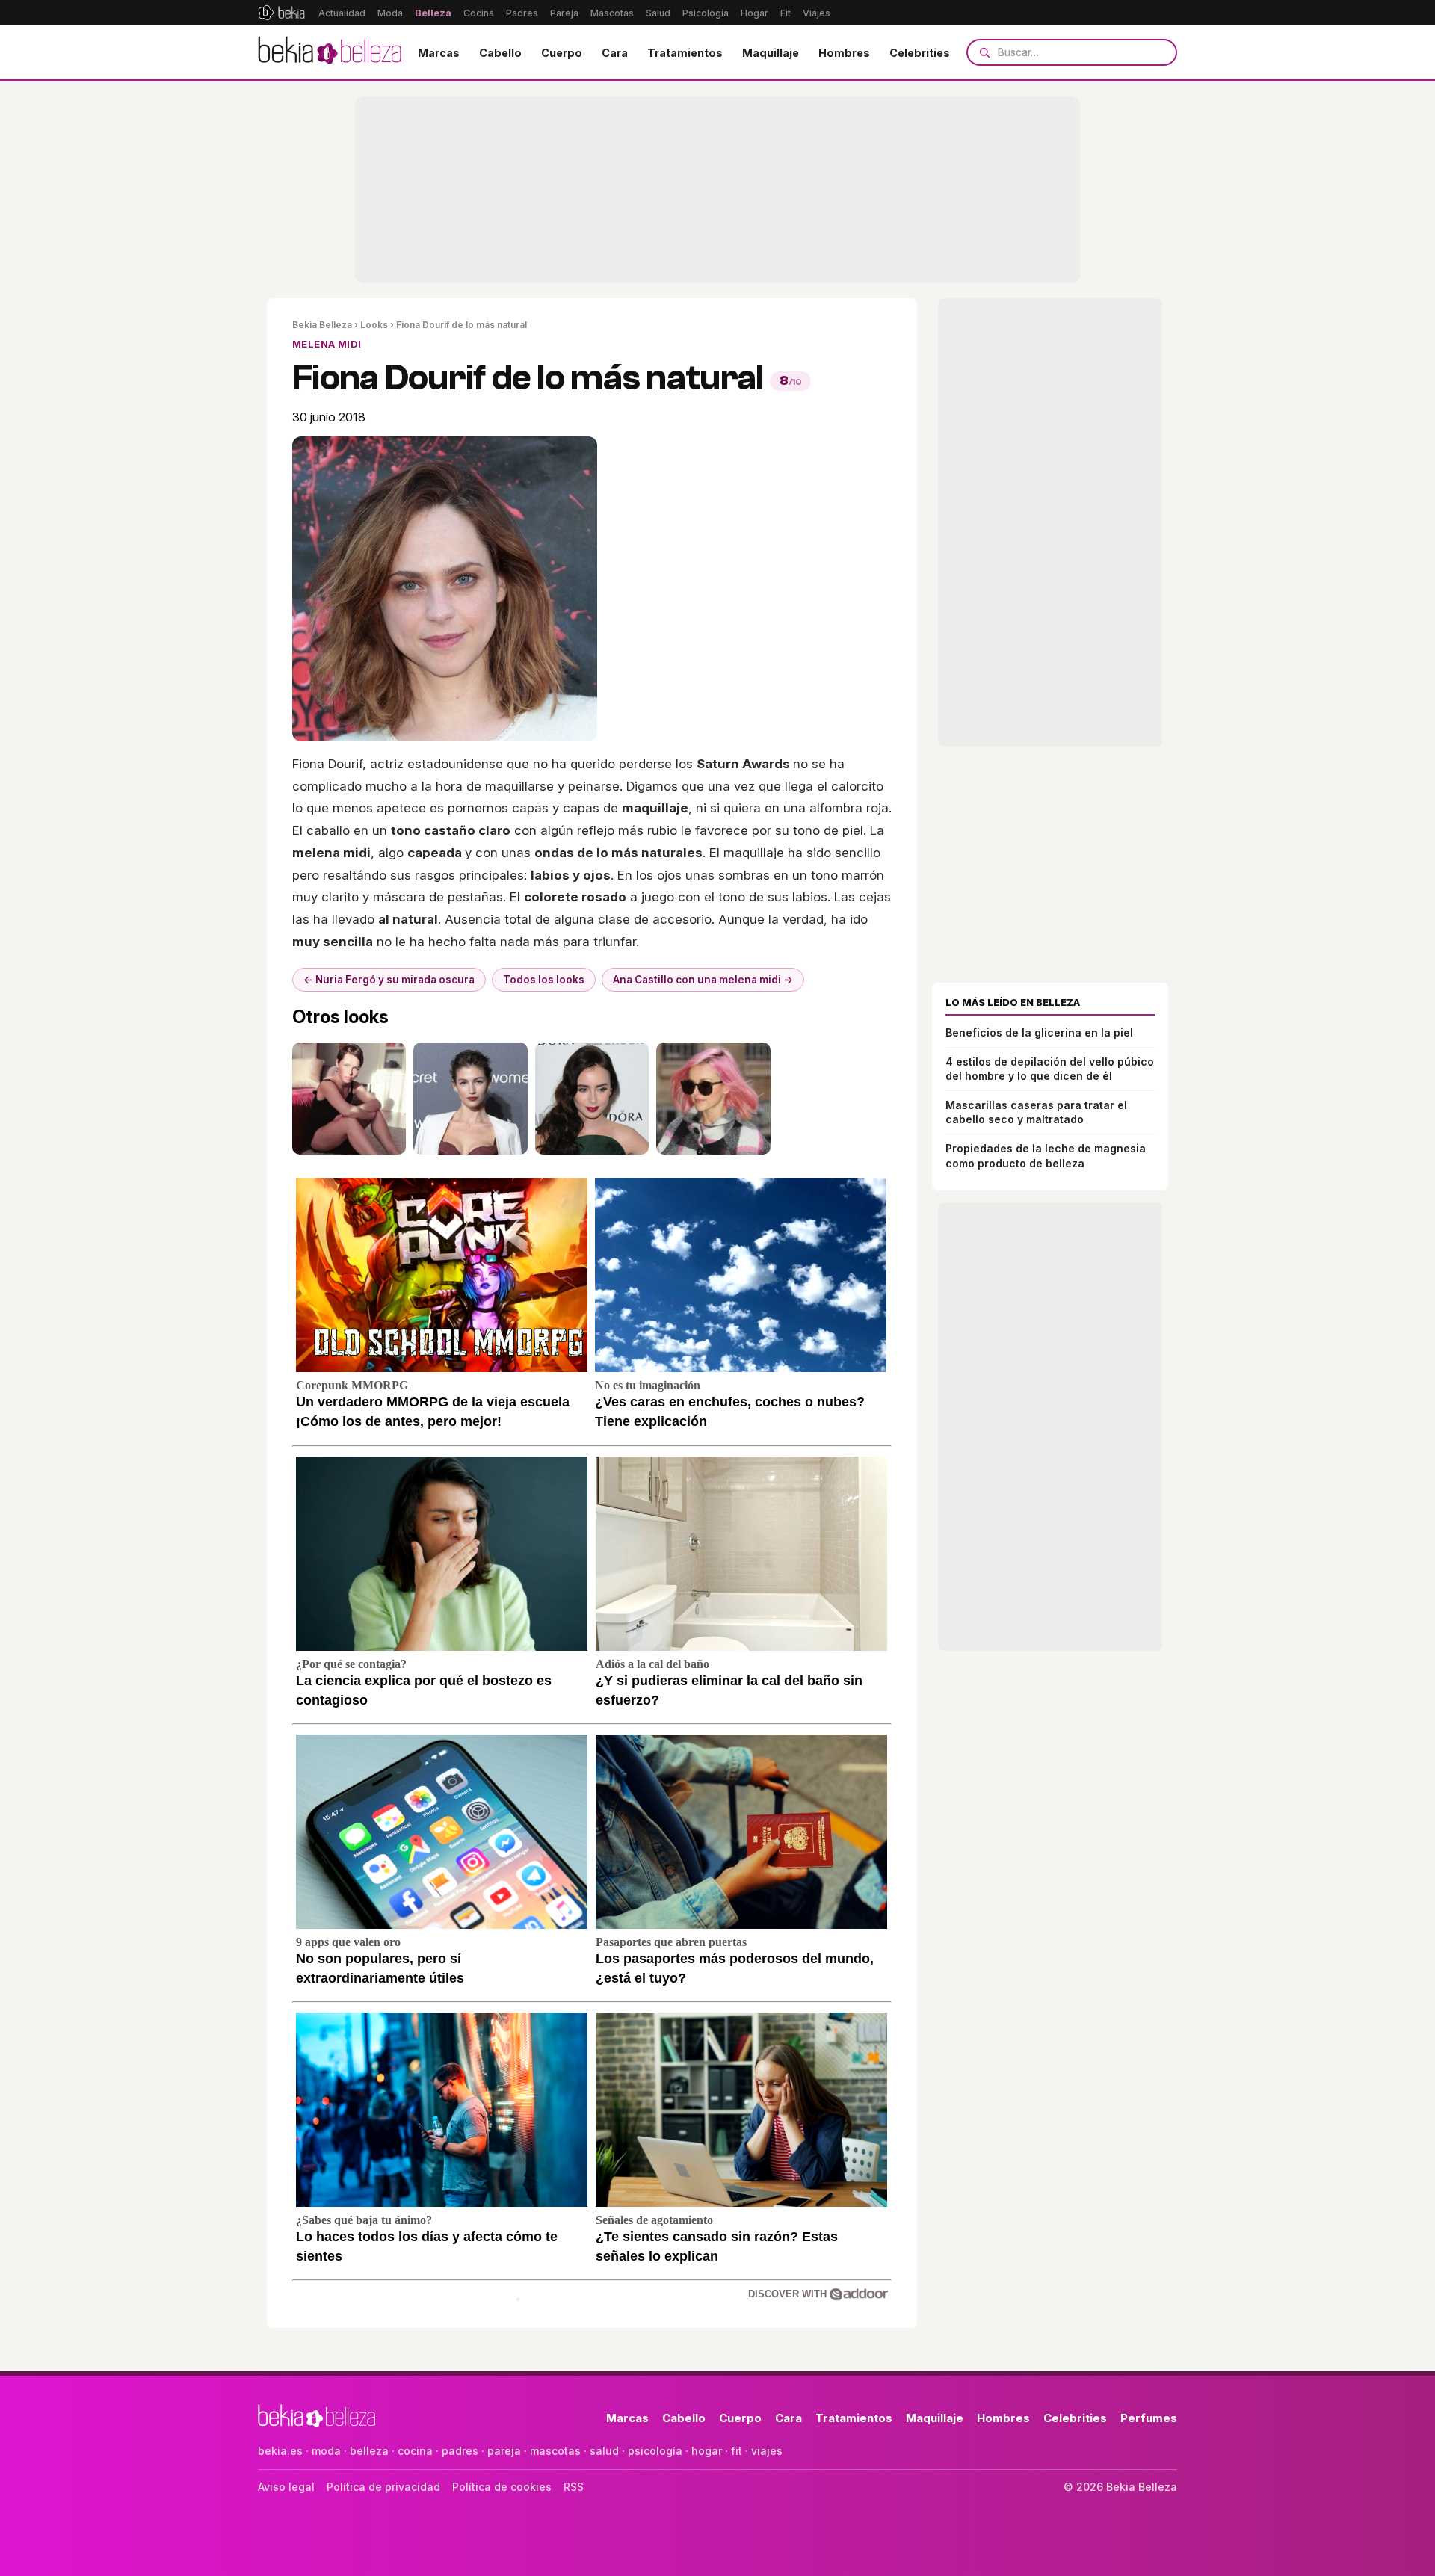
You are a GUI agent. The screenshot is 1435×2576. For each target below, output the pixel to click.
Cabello (500, 53)
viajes (767, 2451)
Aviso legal (286, 2487)
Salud (658, 13)
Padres (522, 13)
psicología (655, 2451)
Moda (390, 13)
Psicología (706, 13)
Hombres (844, 53)
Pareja (564, 13)
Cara (615, 53)
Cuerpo (562, 53)
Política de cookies (502, 2487)
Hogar (754, 13)
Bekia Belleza (322, 325)
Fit (786, 13)
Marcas (439, 53)
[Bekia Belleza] (330, 52)
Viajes (817, 13)
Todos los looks (544, 980)
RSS (574, 2487)
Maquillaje (771, 53)
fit (737, 2451)
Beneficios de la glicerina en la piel (1039, 1032)
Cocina (479, 13)
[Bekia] (281, 13)
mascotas (555, 2451)
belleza (369, 2451)
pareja (504, 2451)
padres (460, 2451)
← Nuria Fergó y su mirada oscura (389, 980)
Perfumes (1149, 2418)
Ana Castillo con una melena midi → (703, 980)
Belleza (433, 13)
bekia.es (280, 2451)
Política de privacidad (383, 2487)
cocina (415, 2451)
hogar (707, 2451)
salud (604, 2451)
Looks (374, 325)
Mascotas (612, 13)
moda (326, 2451)
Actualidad (342, 13)
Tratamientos (685, 53)
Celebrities (920, 53)
